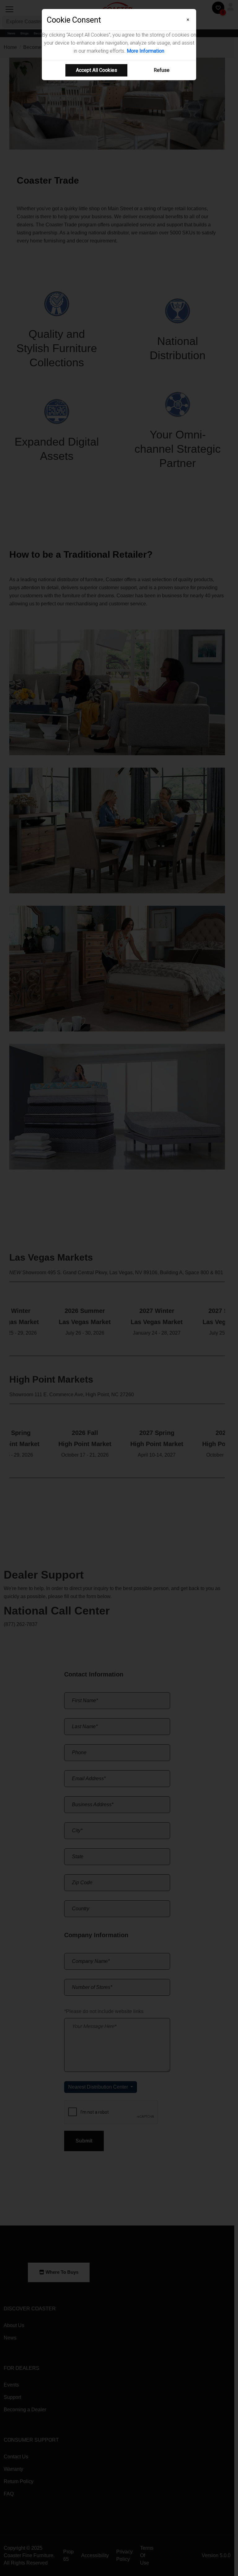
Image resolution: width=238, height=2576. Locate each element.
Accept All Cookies (97, 70)
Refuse (162, 70)
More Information (145, 51)
